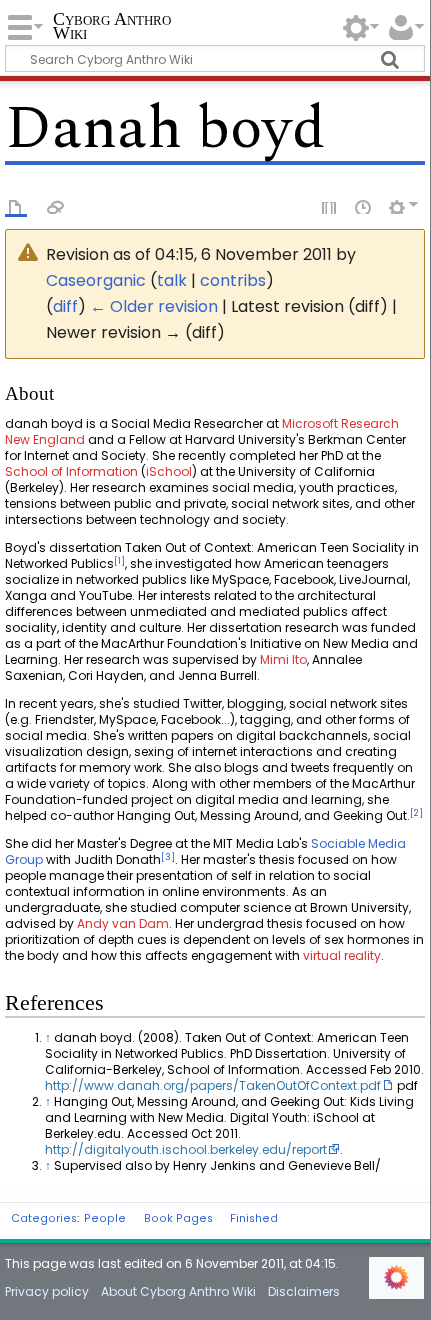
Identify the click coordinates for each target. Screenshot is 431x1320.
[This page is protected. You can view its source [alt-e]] (330, 206)
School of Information (71, 471)
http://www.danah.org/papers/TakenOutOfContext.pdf (213, 1085)
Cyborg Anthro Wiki (112, 27)
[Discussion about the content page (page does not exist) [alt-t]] (56, 206)
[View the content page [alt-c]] (16, 206)
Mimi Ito (283, 659)
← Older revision (154, 306)
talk (172, 280)
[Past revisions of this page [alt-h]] (364, 206)
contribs (233, 280)
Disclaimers (304, 1291)
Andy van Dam (123, 923)
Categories (44, 1218)
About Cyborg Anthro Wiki (178, 1291)
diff (65, 306)
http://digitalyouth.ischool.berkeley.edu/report (186, 1149)
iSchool (169, 471)
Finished (254, 1218)
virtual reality (342, 955)
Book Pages (178, 1218)
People (105, 1218)
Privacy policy (47, 1291)
